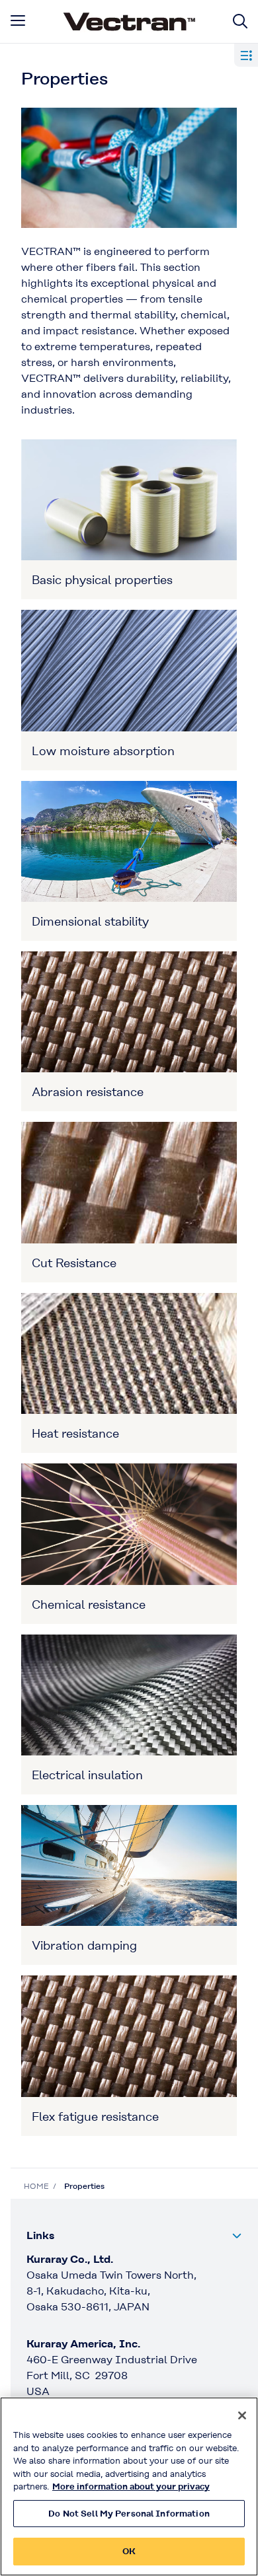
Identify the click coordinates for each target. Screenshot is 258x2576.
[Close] (242, 2415)
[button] (134, 2236)
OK (129, 2551)
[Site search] (240, 21)
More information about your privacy (131, 2486)
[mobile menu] (18, 20)
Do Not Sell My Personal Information (129, 2514)
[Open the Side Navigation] (246, 55)
